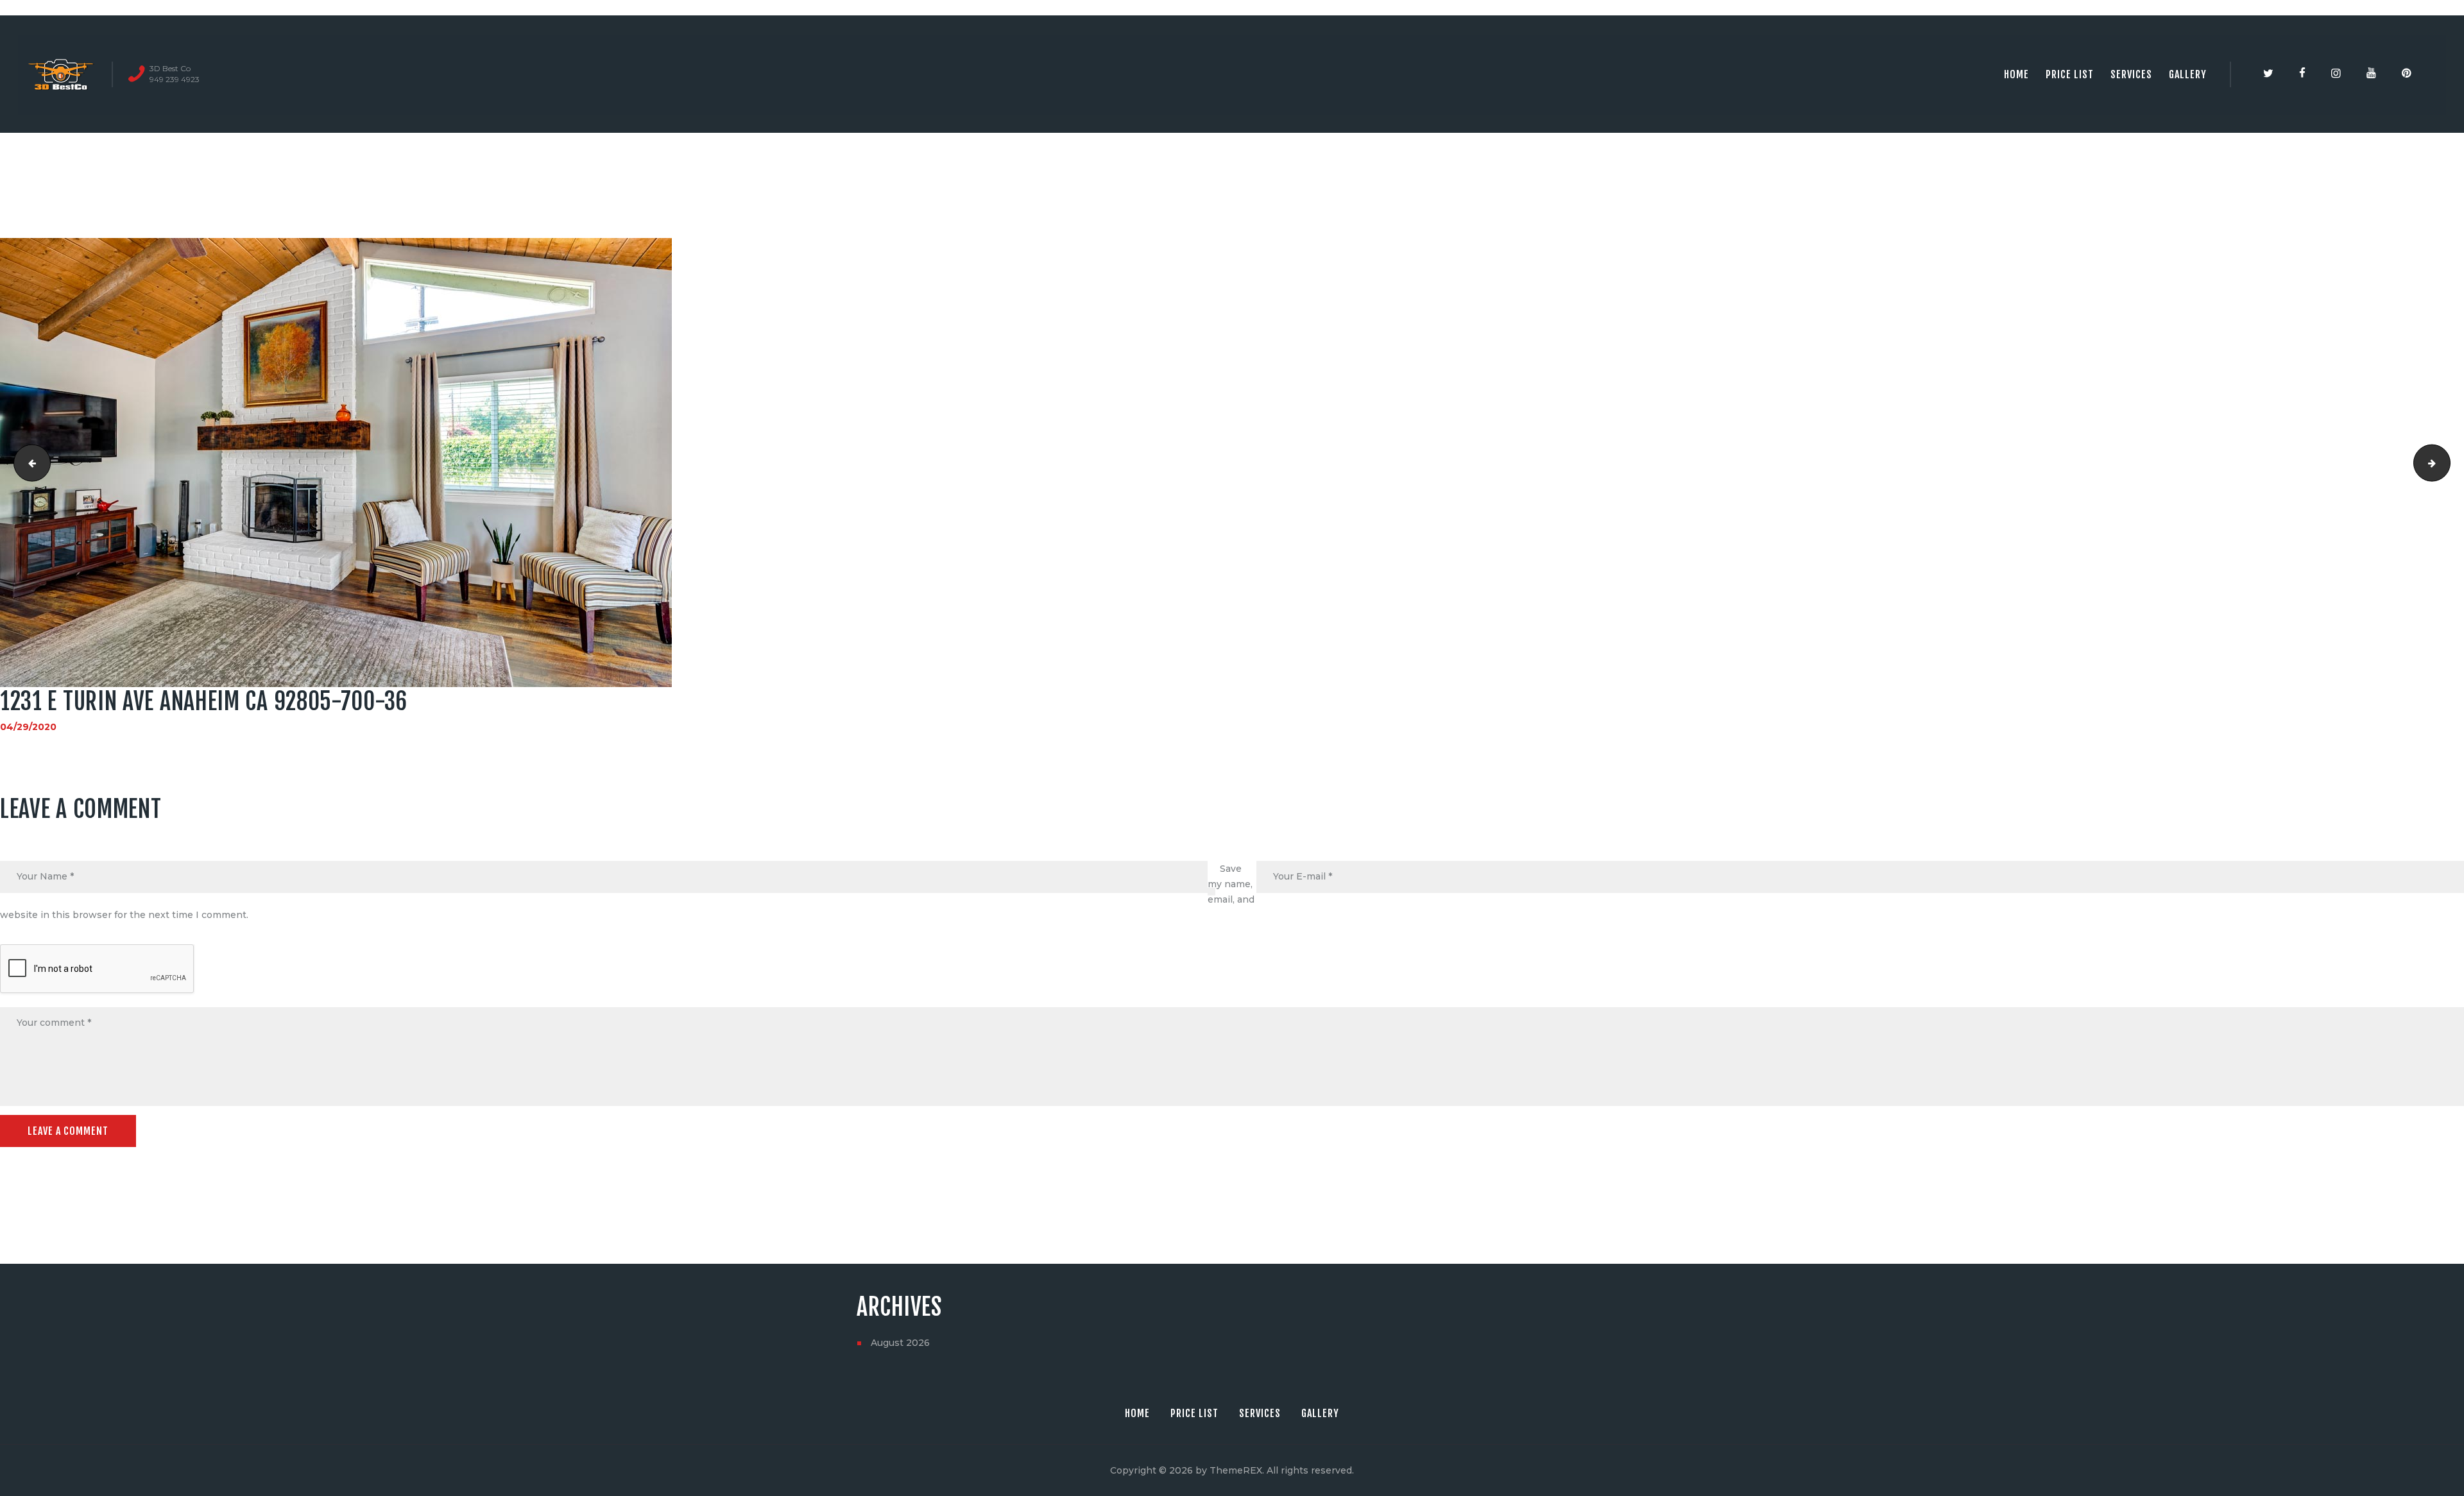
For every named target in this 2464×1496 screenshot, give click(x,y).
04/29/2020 (28, 727)
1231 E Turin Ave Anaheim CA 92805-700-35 (2446, 463)
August (900, 1343)
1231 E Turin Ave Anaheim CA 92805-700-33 (28, 463)
